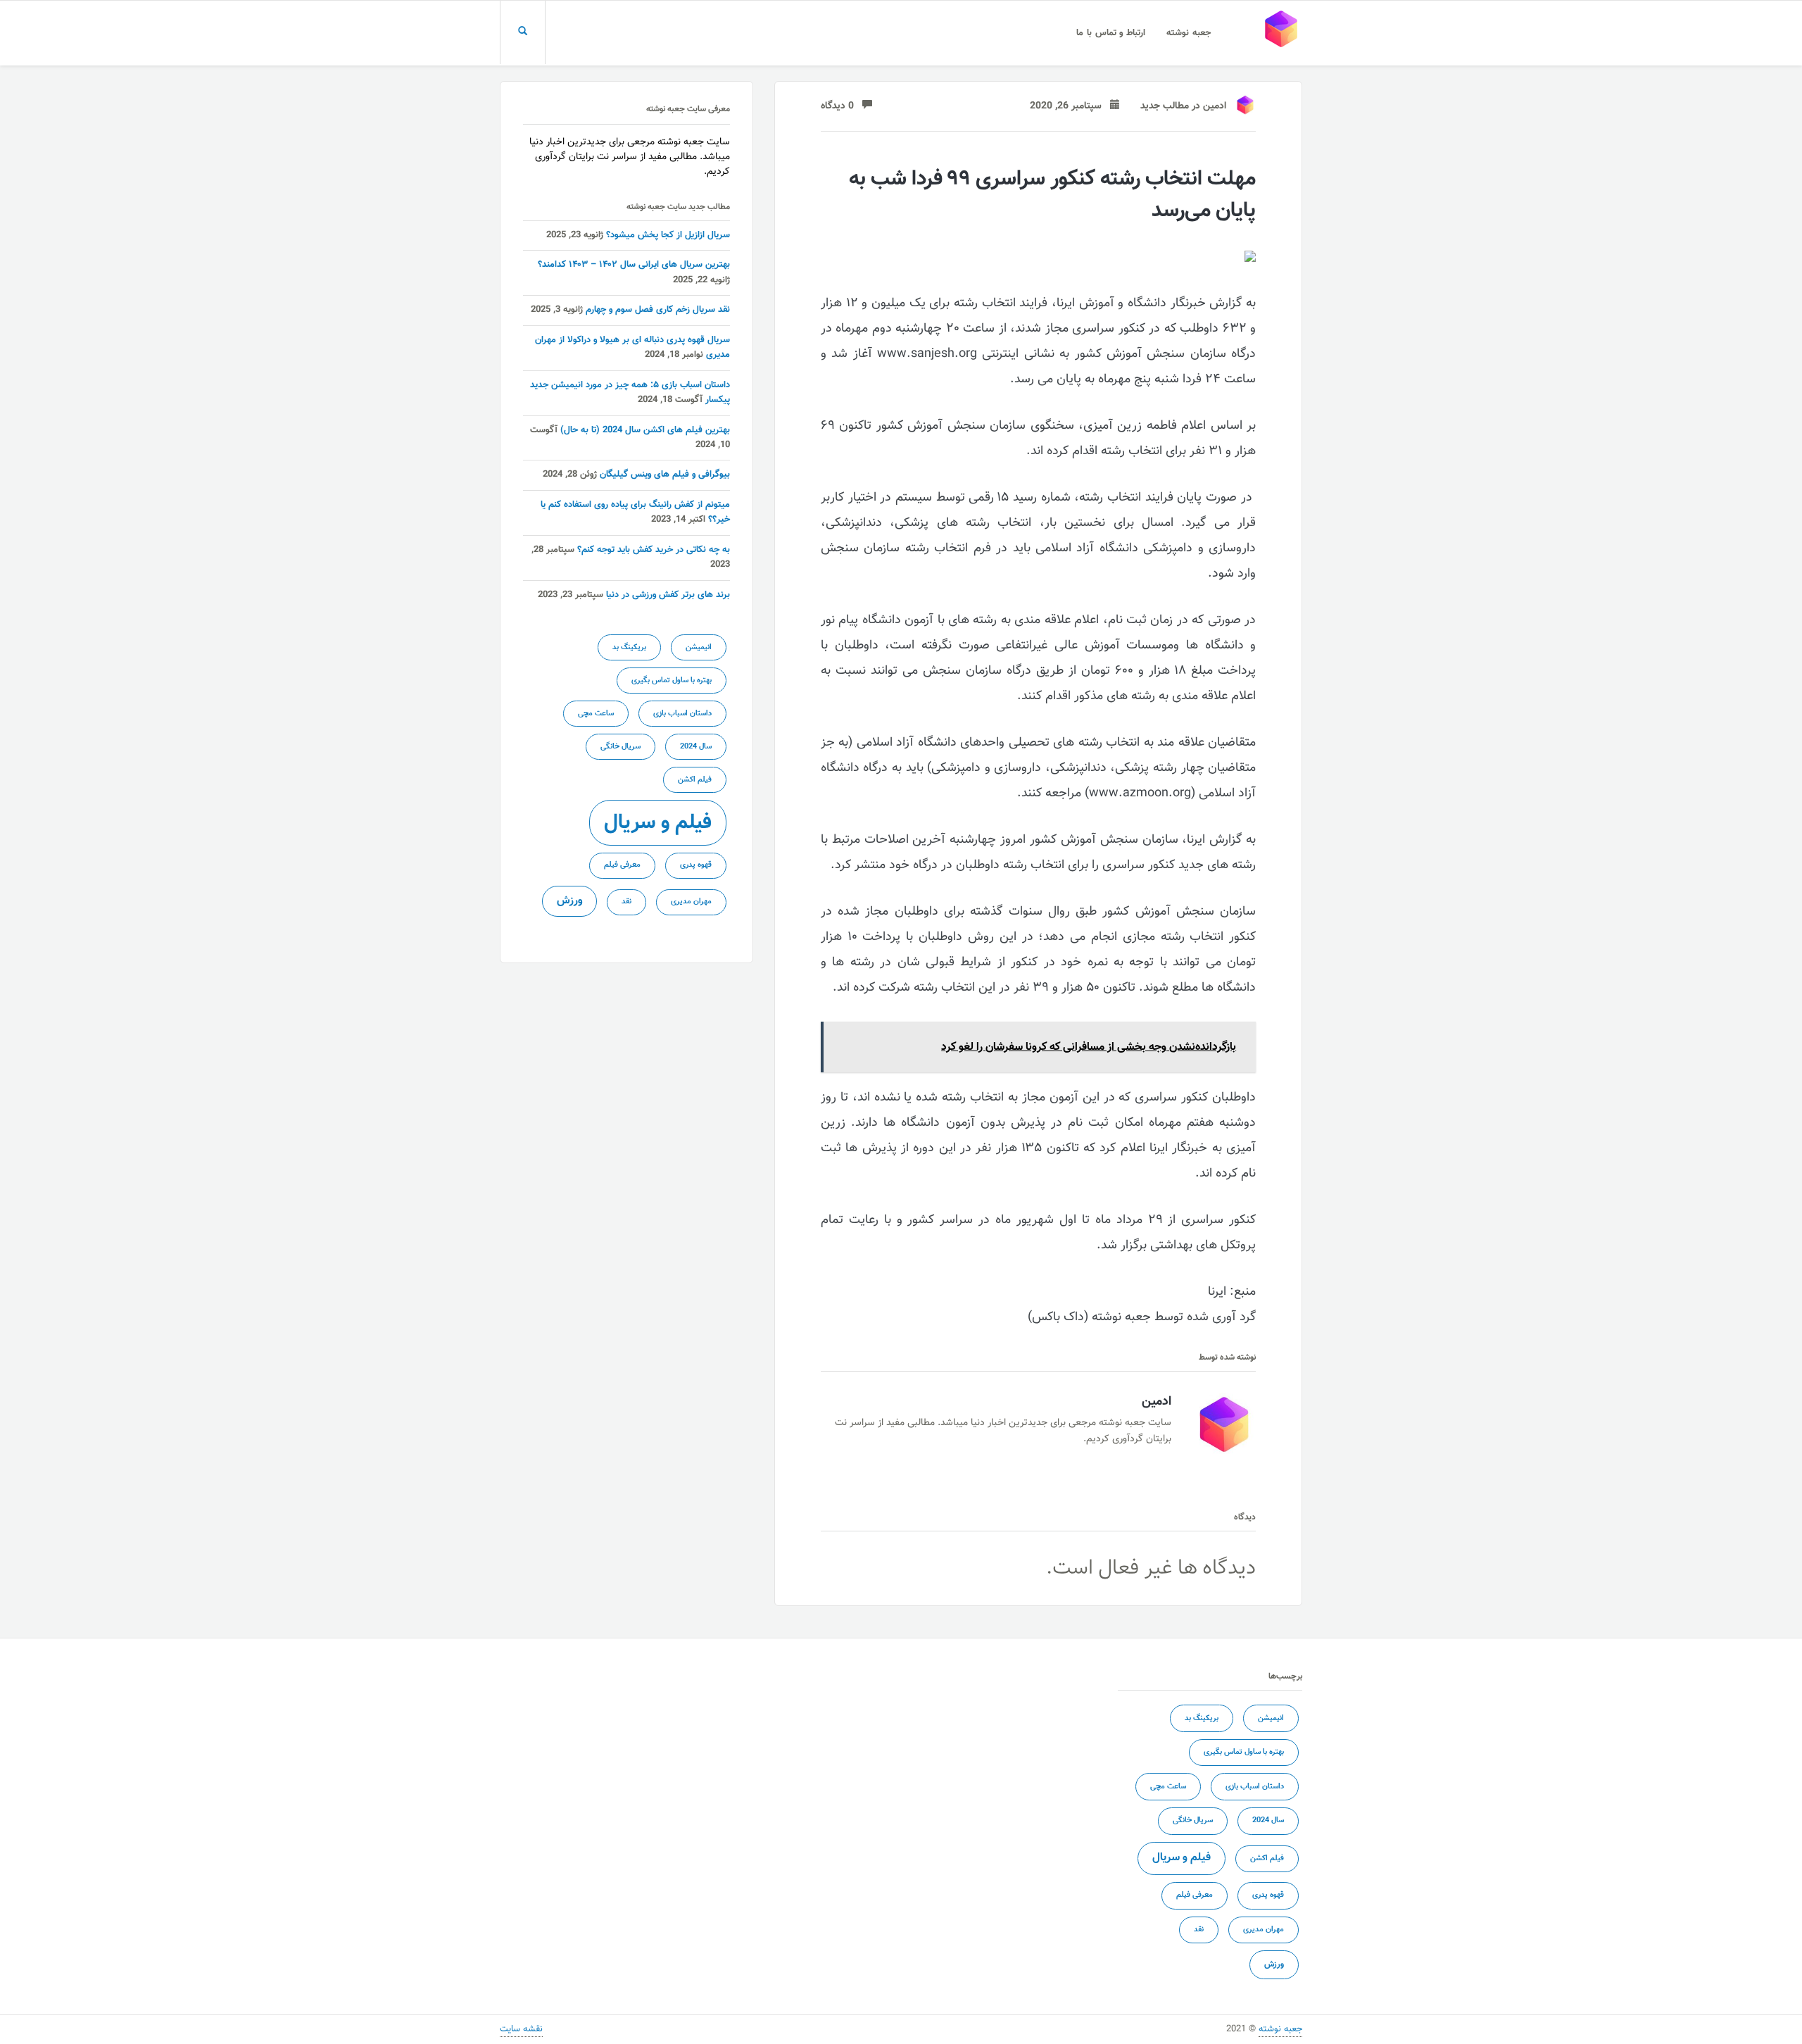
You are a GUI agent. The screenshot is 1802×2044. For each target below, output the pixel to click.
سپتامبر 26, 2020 (1070, 106)
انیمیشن (699, 647)
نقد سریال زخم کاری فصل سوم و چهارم (658, 310)
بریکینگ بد (629, 647)
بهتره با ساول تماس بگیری (672, 681)
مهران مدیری (691, 902)
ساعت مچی (596, 714)
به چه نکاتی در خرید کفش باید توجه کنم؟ (654, 550)
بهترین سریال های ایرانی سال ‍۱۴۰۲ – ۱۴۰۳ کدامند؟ (634, 265)
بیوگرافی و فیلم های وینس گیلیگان (665, 475)
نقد (626, 902)
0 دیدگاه (842, 106)
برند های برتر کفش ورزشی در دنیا (668, 595)
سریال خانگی (620, 747)
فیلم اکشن (695, 780)
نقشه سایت (521, 2029)
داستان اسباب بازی (682, 714)
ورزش (569, 901)
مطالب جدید (1165, 106)
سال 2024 (696, 747)
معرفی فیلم (622, 865)
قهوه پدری (696, 865)
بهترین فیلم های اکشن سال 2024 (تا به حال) (645, 430)
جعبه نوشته (1189, 33)
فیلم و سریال (658, 823)
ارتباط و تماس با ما (1111, 33)
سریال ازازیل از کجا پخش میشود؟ (668, 235)
